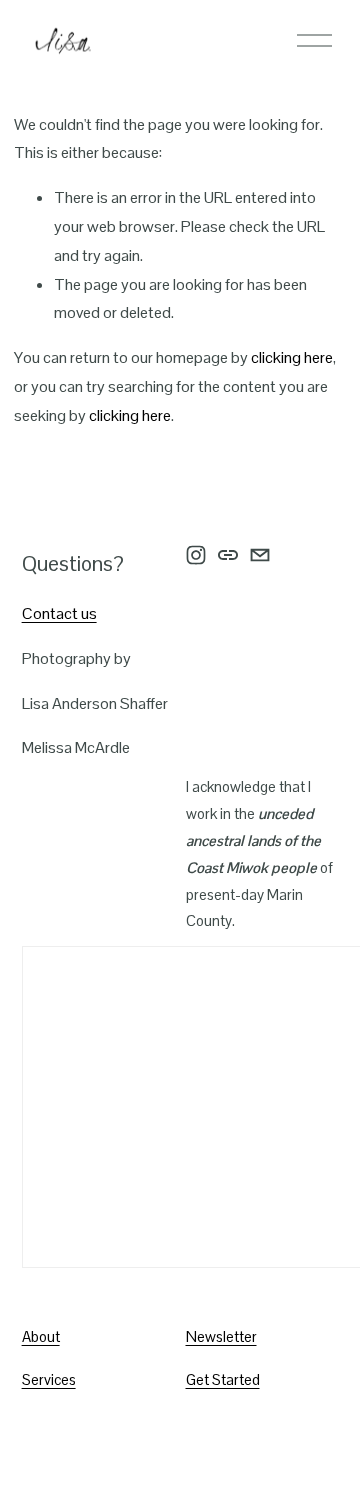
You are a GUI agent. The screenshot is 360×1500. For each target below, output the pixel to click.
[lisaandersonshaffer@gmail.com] (260, 555)
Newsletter (221, 1336)
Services (49, 1379)
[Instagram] (196, 555)
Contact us (59, 613)
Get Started (223, 1379)
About (41, 1336)
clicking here (292, 357)
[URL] (228, 555)
